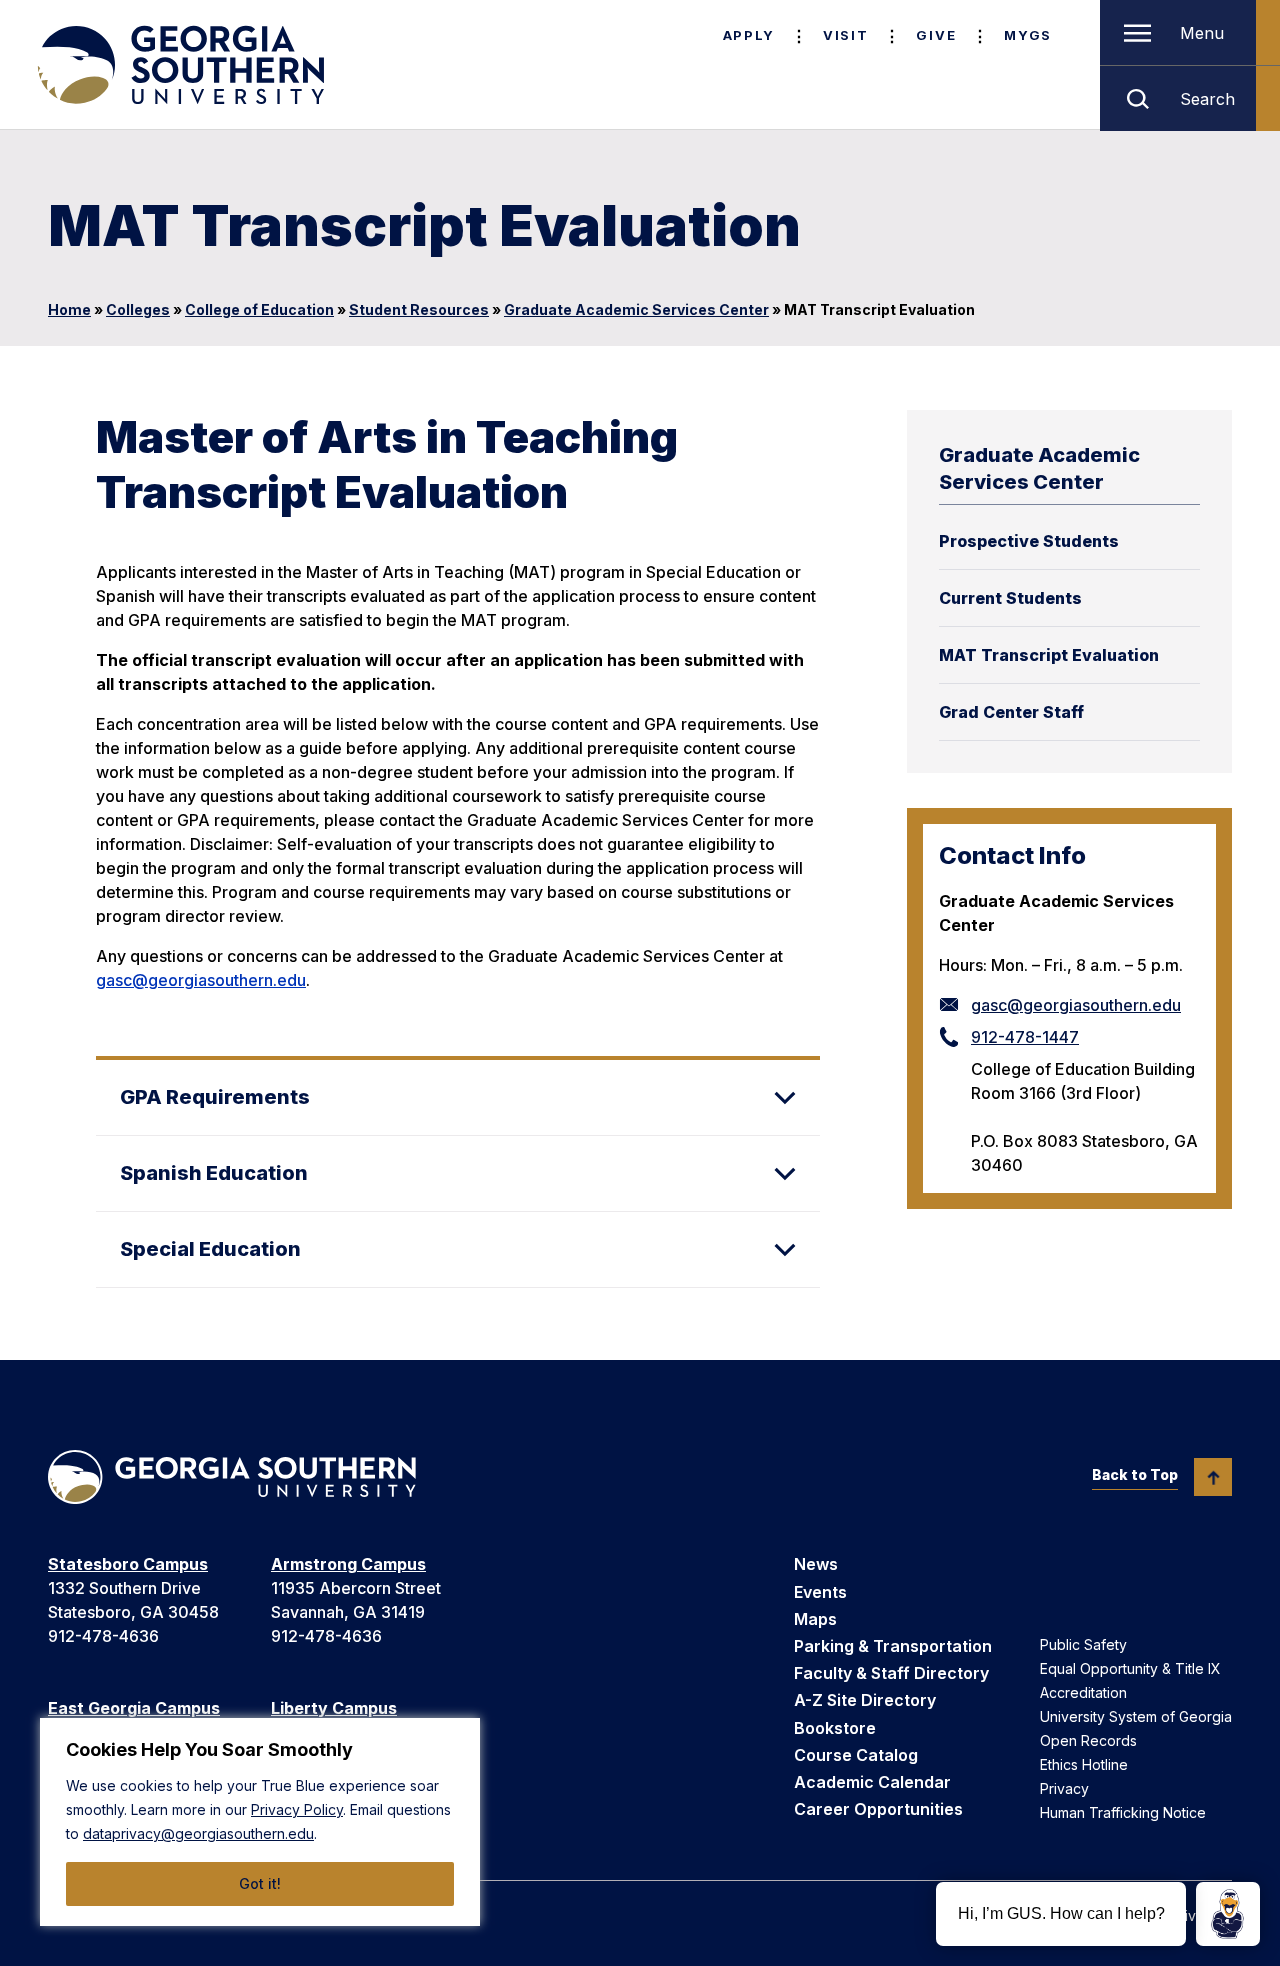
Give (936, 35)
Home (69, 309)
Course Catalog (856, 1755)
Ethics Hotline (1084, 1764)
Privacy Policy (297, 1809)
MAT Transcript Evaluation (1049, 655)
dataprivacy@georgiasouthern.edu (198, 1833)
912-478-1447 (1025, 1037)
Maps (815, 1619)
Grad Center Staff (1011, 712)
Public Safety (1083, 1644)
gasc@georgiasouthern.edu (1076, 1005)
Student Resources (419, 309)
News (816, 1564)
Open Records (1088, 1740)
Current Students (1010, 598)
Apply (749, 35)
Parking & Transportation (893, 1646)
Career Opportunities (878, 1809)
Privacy (1064, 1788)
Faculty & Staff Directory (891, 1673)
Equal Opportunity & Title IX (1130, 1668)
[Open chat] (1228, 1914)
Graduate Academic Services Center (636, 309)
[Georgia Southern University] (179, 65)
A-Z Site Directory (865, 1700)
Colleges (138, 309)
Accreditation (1083, 1692)
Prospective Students (1029, 541)
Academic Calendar (872, 1782)
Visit (845, 35)
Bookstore (835, 1728)
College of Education (259, 309)
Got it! (260, 1883)
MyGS (1028, 35)
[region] (260, 1822)
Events (820, 1592)
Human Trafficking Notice (1123, 1812)
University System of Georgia (1136, 1716)
